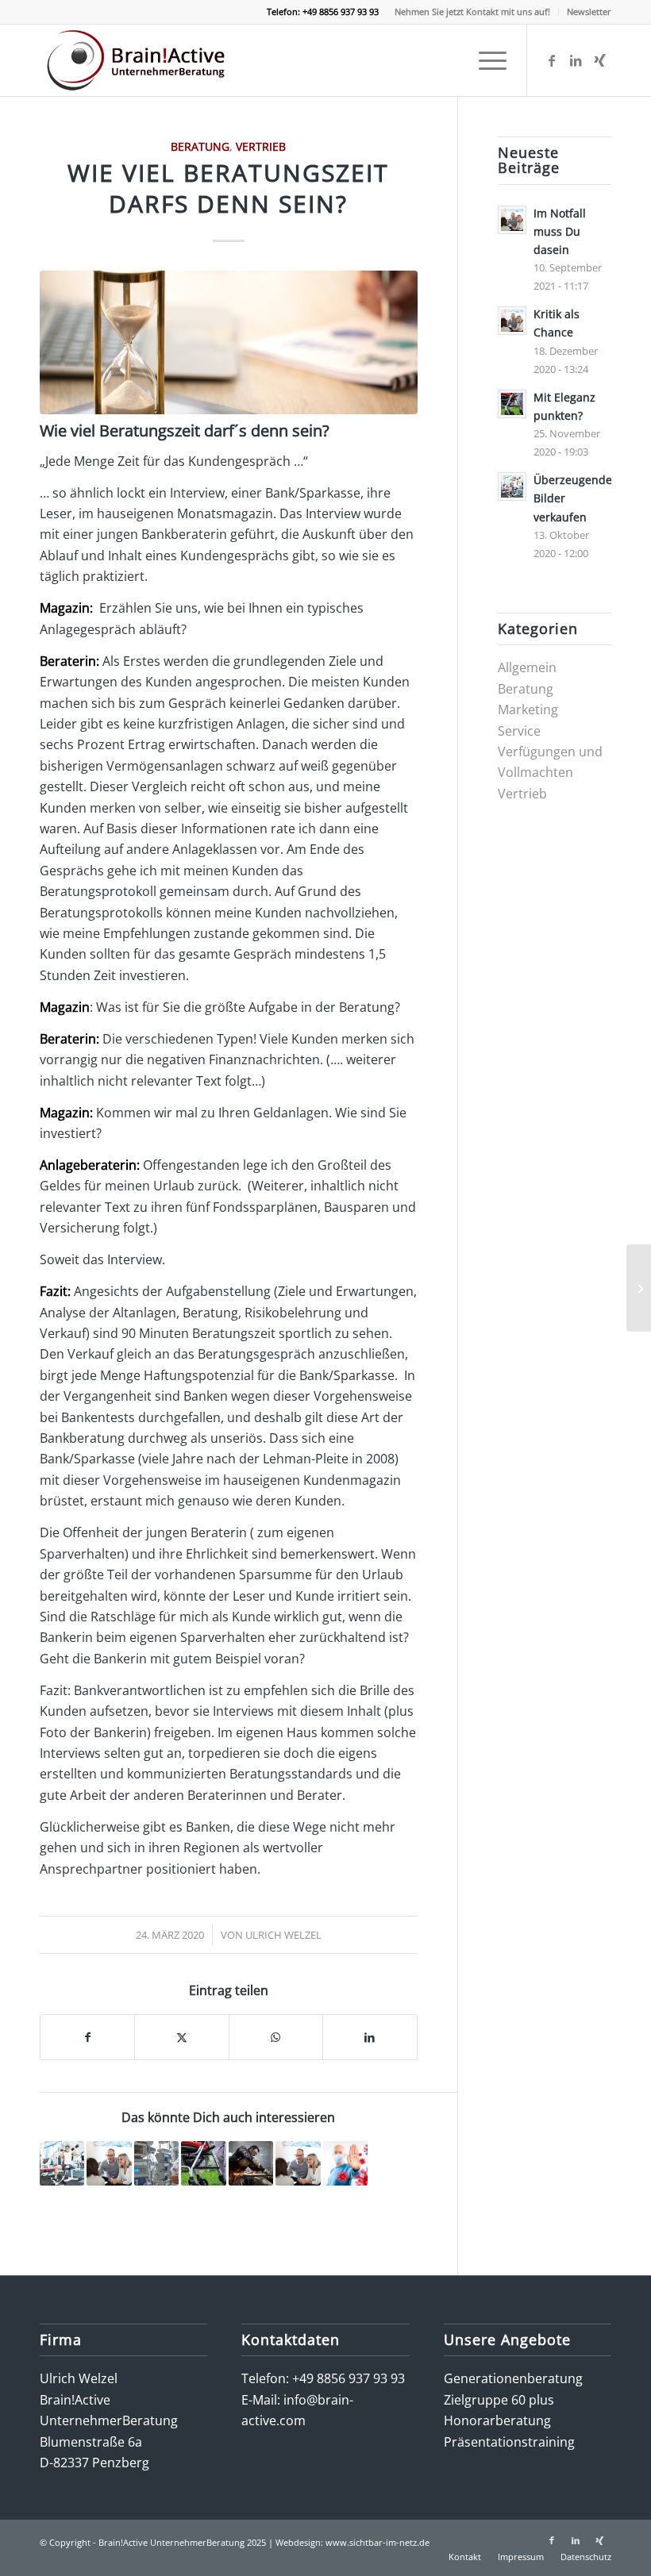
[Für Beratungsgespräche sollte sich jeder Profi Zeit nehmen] (229, 342)
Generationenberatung (513, 2378)
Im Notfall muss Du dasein (560, 231)
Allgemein (527, 667)
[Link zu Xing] (599, 60)
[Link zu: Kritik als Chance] (109, 2163)
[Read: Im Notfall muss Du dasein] (512, 220)
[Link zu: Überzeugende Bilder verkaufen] (62, 2163)
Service (519, 731)
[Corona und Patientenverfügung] (639, 1288)
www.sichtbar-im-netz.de (378, 2542)
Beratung (200, 146)
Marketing (528, 709)
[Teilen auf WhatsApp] (276, 2037)
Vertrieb (261, 146)
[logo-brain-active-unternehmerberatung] (138, 60)
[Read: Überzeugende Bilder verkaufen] (512, 486)
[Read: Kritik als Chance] (512, 321)
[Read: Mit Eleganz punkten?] (512, 404)
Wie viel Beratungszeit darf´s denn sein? (185, 431)
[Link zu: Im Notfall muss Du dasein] (298, 2163)
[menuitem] (473, 12)
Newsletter (589, 12)
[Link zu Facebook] (552, 60)
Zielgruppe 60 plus (499, 2400)
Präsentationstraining (509, 2442)
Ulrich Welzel (283, 1935)
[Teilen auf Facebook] (87, 2037)
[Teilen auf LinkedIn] (370, 2037)
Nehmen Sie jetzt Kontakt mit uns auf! (472, 12)
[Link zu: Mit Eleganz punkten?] (203, 2163)
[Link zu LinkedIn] (576, 60)
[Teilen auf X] (181, 2037)
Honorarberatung (497, 2420)
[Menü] (485, 60)
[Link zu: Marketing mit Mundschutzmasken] (345, 2163)
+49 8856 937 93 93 (349, 2378)
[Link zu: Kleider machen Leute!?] (251, 2163)
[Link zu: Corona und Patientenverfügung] (156, 2163)
